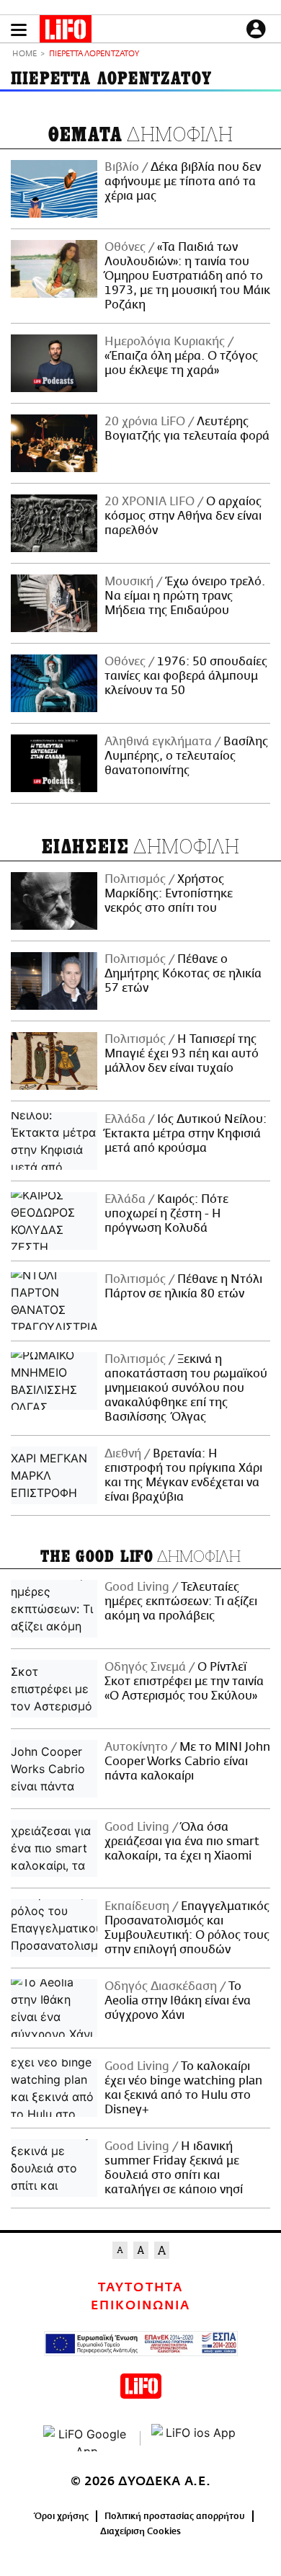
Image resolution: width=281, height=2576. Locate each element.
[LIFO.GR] (66, 32)
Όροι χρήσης (62, 2516)
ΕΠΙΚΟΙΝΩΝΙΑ (140, 2306)
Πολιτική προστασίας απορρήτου (175, 2516)
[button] (19, 30)
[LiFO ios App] (195, 2438)
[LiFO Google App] (86, 2438)
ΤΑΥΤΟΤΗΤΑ (140, 2288)
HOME (24, 54)
